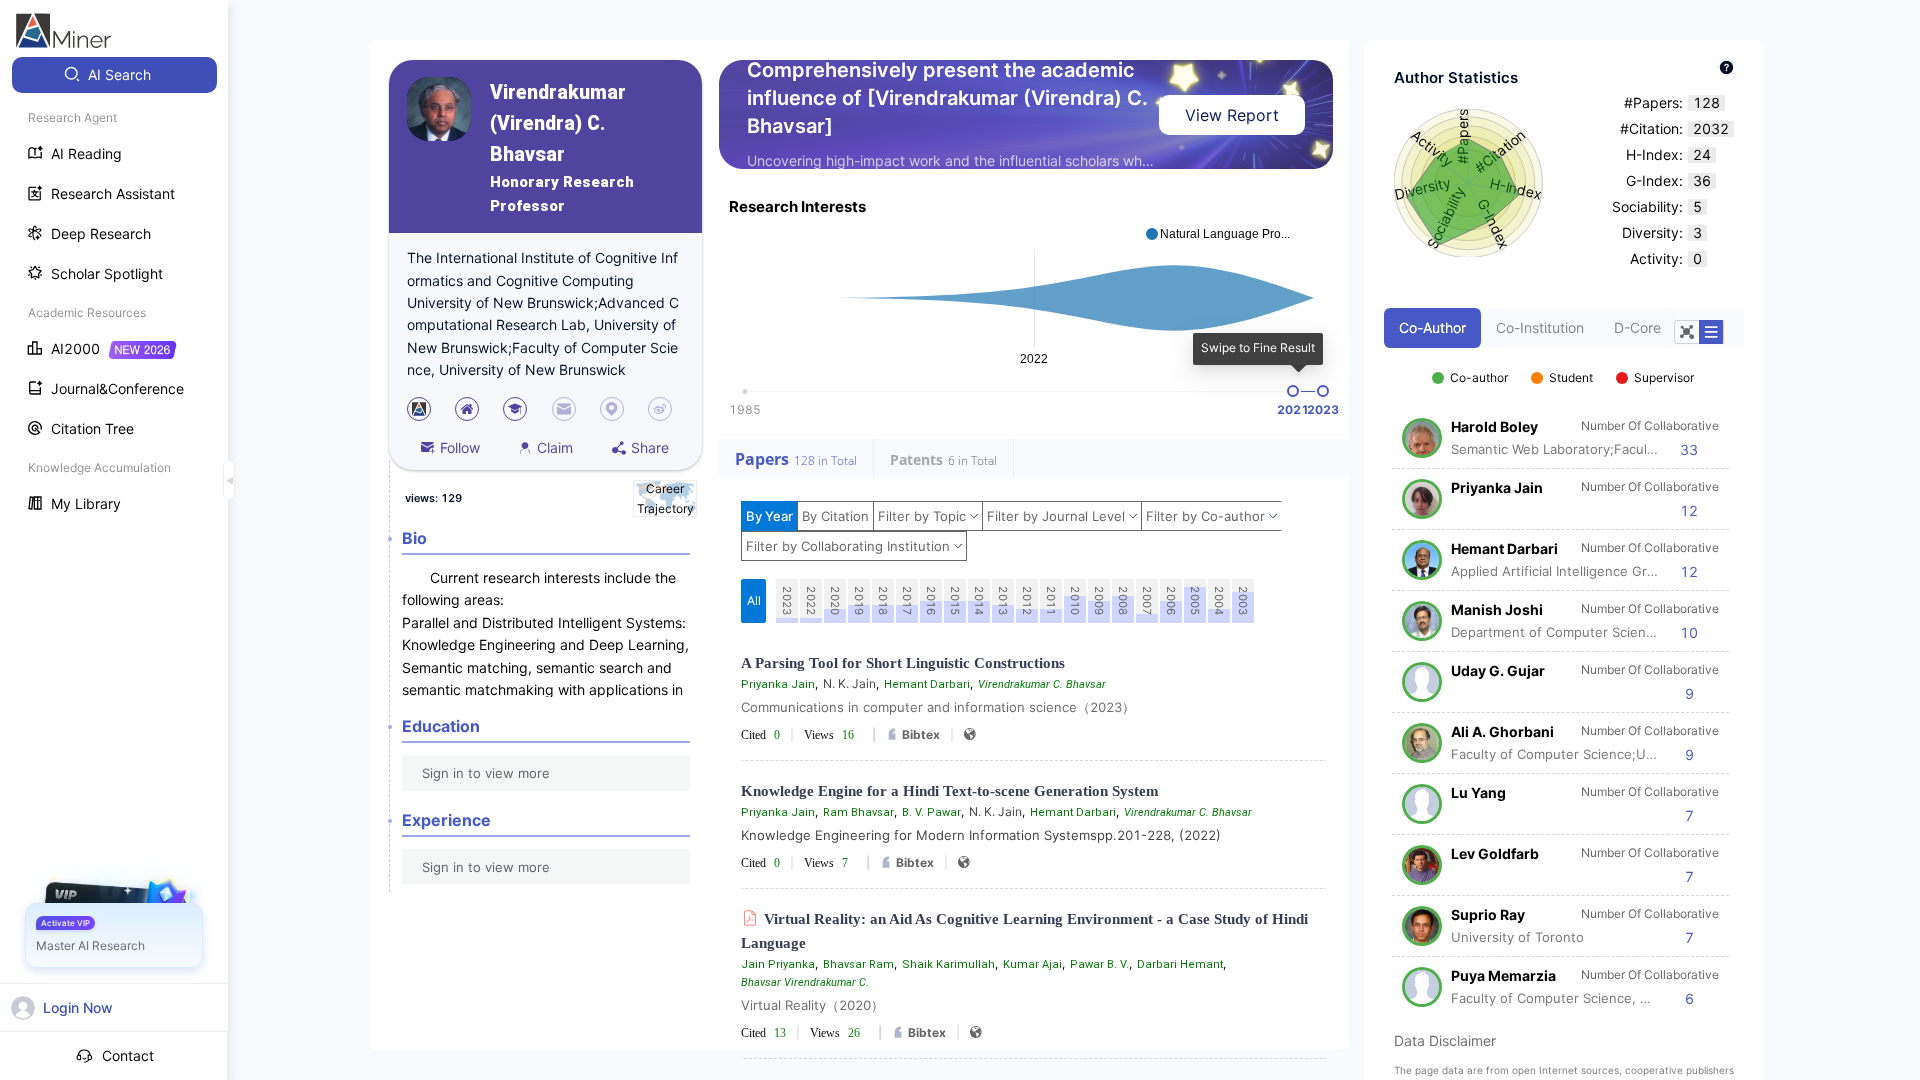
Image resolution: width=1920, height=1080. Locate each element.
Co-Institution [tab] (1540, 327)
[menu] (114, 291)
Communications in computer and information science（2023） (938, 707)
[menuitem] (114, 75)
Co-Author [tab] (1432, 327)
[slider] (1293, 391)
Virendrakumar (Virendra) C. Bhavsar (558, 123)
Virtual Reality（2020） (812, 1005)
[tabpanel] (1564, 678)
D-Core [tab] (1637, 327)
